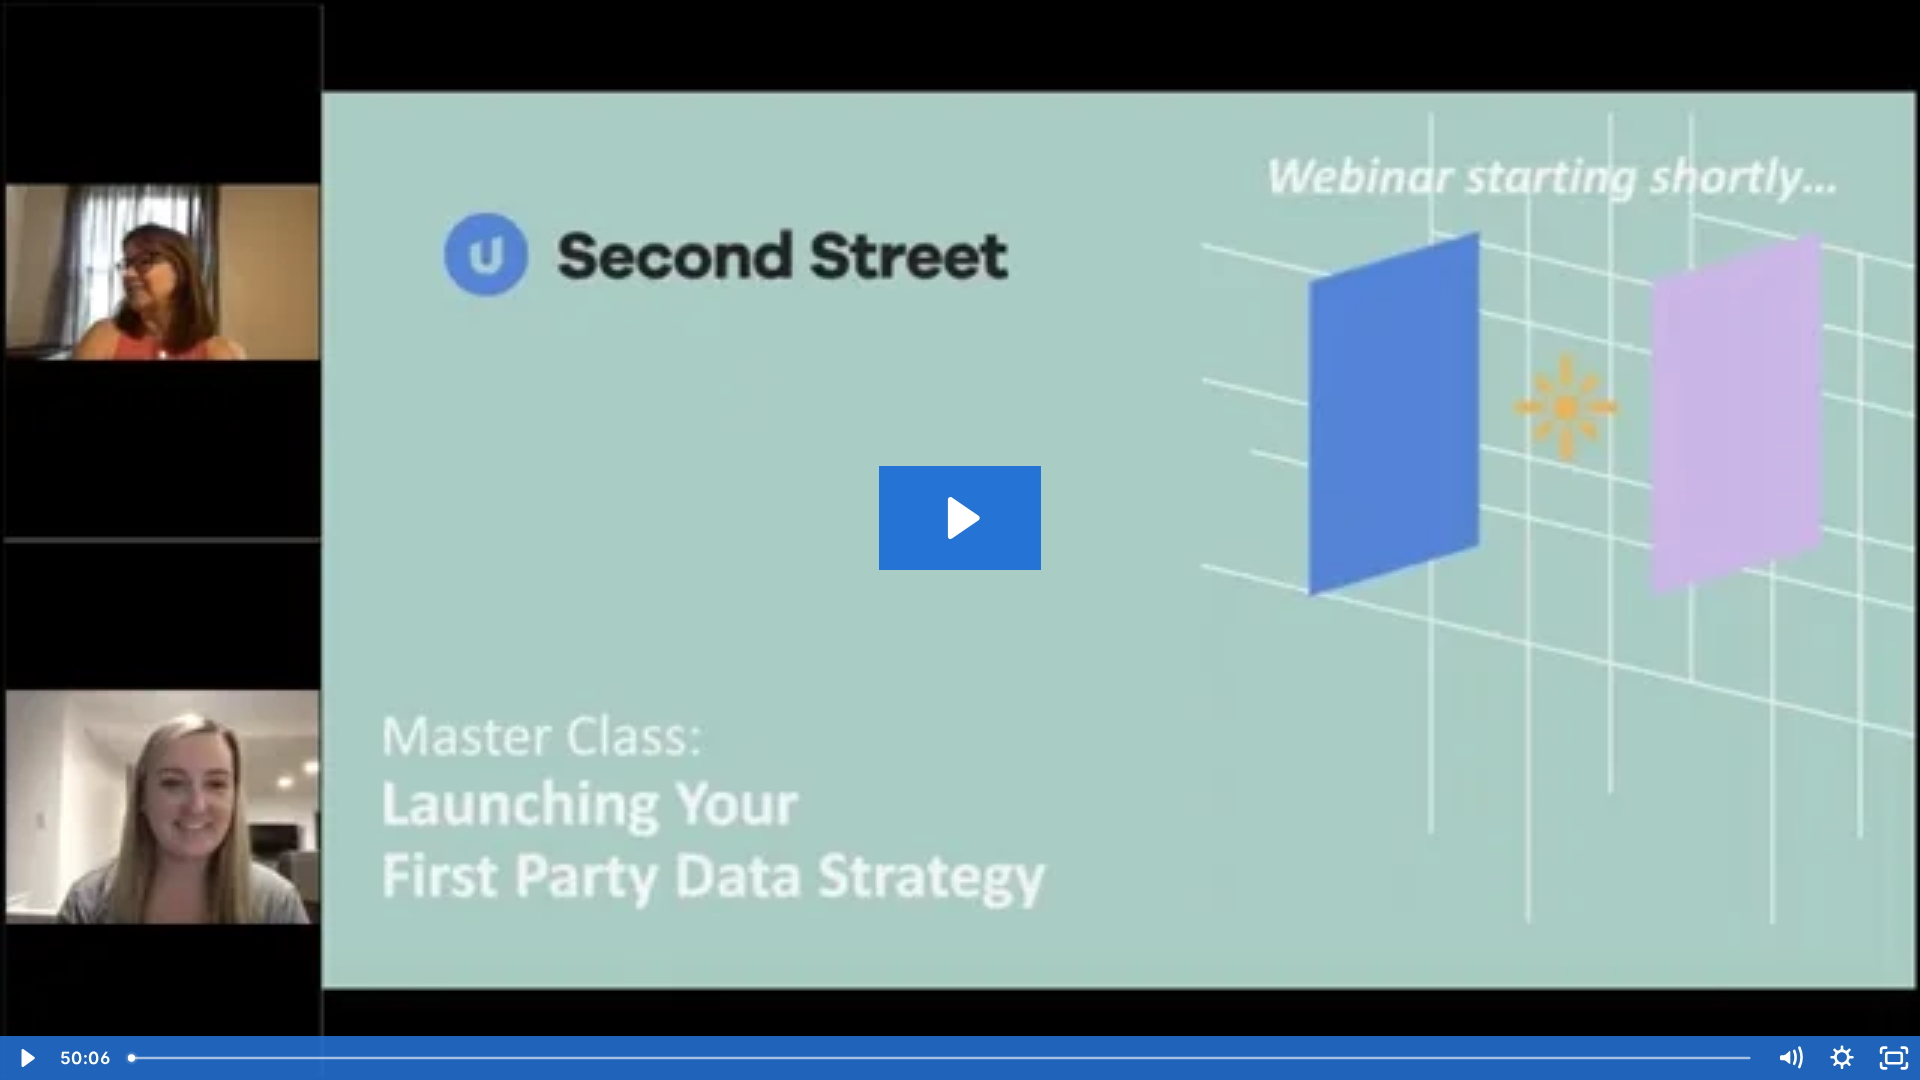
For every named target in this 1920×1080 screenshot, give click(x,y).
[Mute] (1790, 1058)
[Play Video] (26, 1058)
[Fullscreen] (1894, 1058)
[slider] (941, 1058)
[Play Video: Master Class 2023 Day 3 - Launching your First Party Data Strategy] (960, 518)
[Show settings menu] (1842, 1058)
